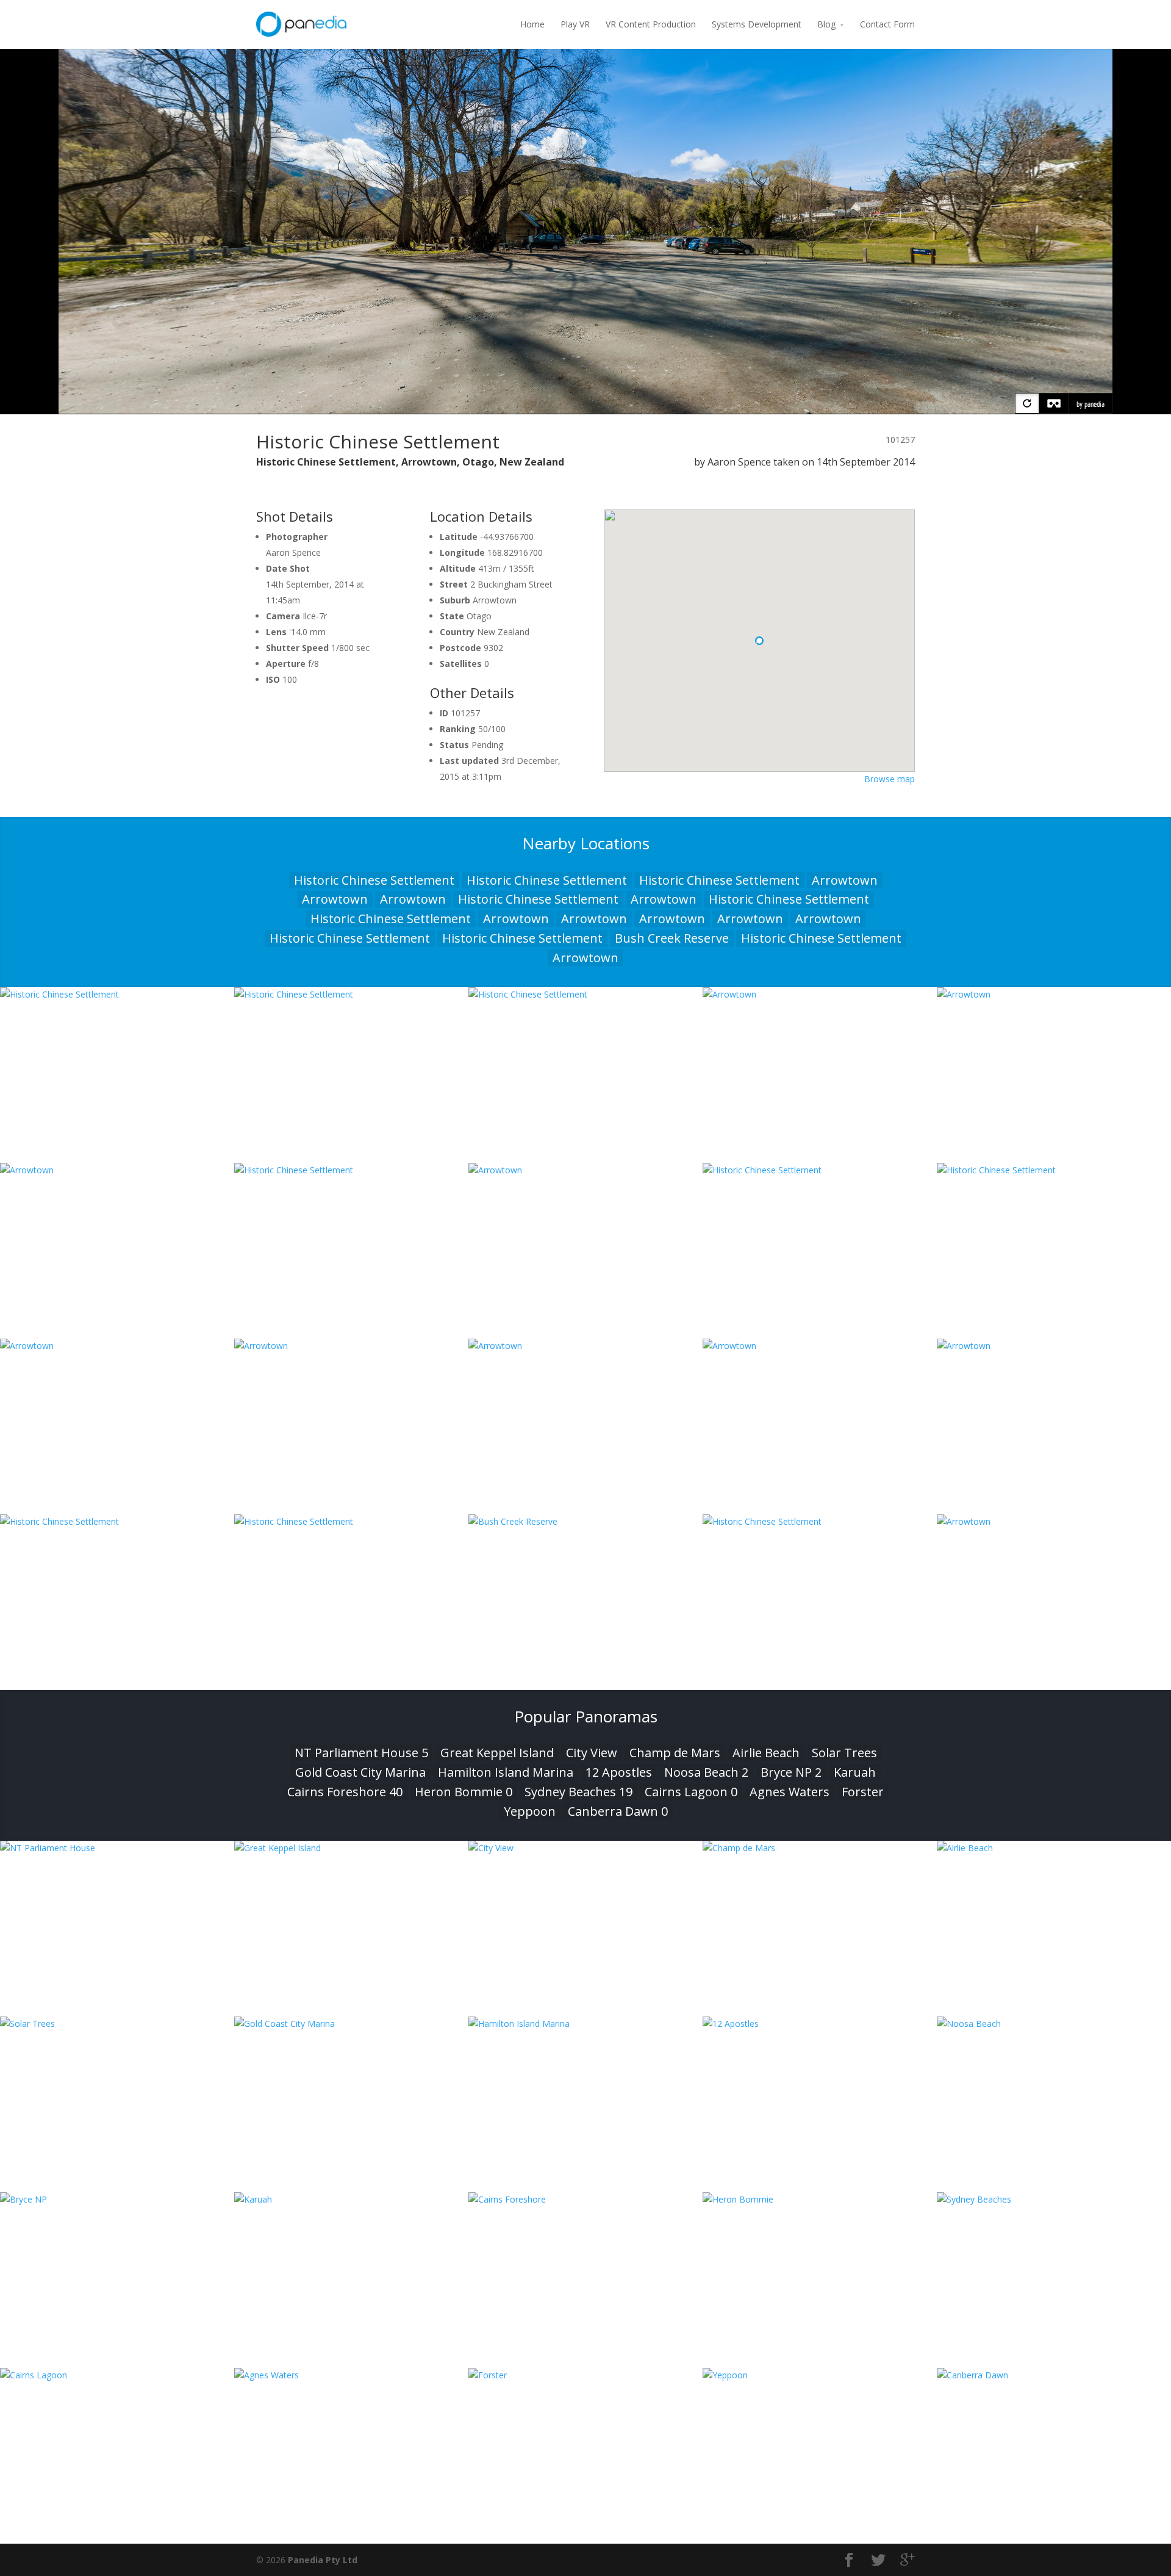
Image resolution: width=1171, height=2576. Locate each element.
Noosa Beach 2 (706, 1772)
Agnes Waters (790, 1792)
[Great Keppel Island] (351, 1848)
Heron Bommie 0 (464, 1792)
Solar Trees (844, 1753)
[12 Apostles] (820, 2024)
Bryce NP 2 (791, 1772)
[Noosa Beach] (1054, 2024)
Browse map (890, 779)
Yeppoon (530, 1811)
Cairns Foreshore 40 (345, 1792)
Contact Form (887, 24)
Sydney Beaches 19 (578, 1792)
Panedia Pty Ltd (323, 2560)
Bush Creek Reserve (672, 938)
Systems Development (757, 24)
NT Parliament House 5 (361, 1753)
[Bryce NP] (117, 2199)
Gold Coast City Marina (360, 1772)
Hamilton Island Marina (506, 1772)
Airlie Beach (766, 1753)
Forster (863, 1792)
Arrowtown (845, 880)
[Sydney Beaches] (1054, 2199)
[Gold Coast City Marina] (351, 2024)
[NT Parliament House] (117, 1848)
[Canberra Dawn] (1054, 2375)
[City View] (585, 1848)
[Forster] (585, 2375)
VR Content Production (651, 24)
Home (532, 24)
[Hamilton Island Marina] (585, 2024)
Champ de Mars (675, 1753)
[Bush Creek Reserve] (585, 1521)
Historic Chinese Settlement (374, 880)
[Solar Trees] (117, 2024)
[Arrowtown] (820, 994)
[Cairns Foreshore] (585, 2199)
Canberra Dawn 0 (618, 1811)
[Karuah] (351, 2199)
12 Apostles (619, 1772)
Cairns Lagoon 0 (691, 1792)
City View (592, 1753)
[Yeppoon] (820, 2375)
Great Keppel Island (497, 1753)
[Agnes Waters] (351, 2375)
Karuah (855, 1772)
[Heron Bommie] (820, 2199)
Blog (826, 24)
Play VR (575, 24)
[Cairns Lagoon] (117, 2375)
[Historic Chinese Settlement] (117, 994)
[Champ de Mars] (820, 1848)
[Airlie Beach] (1054, 1848)
